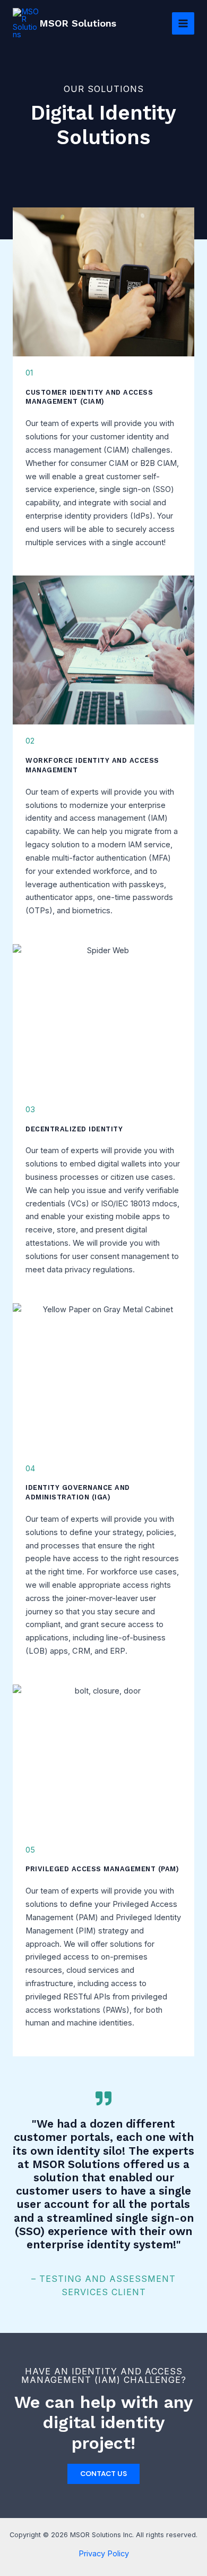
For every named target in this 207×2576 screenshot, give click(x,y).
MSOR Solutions (78, 23)
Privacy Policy (104, 2554)
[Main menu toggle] (183, 23)
